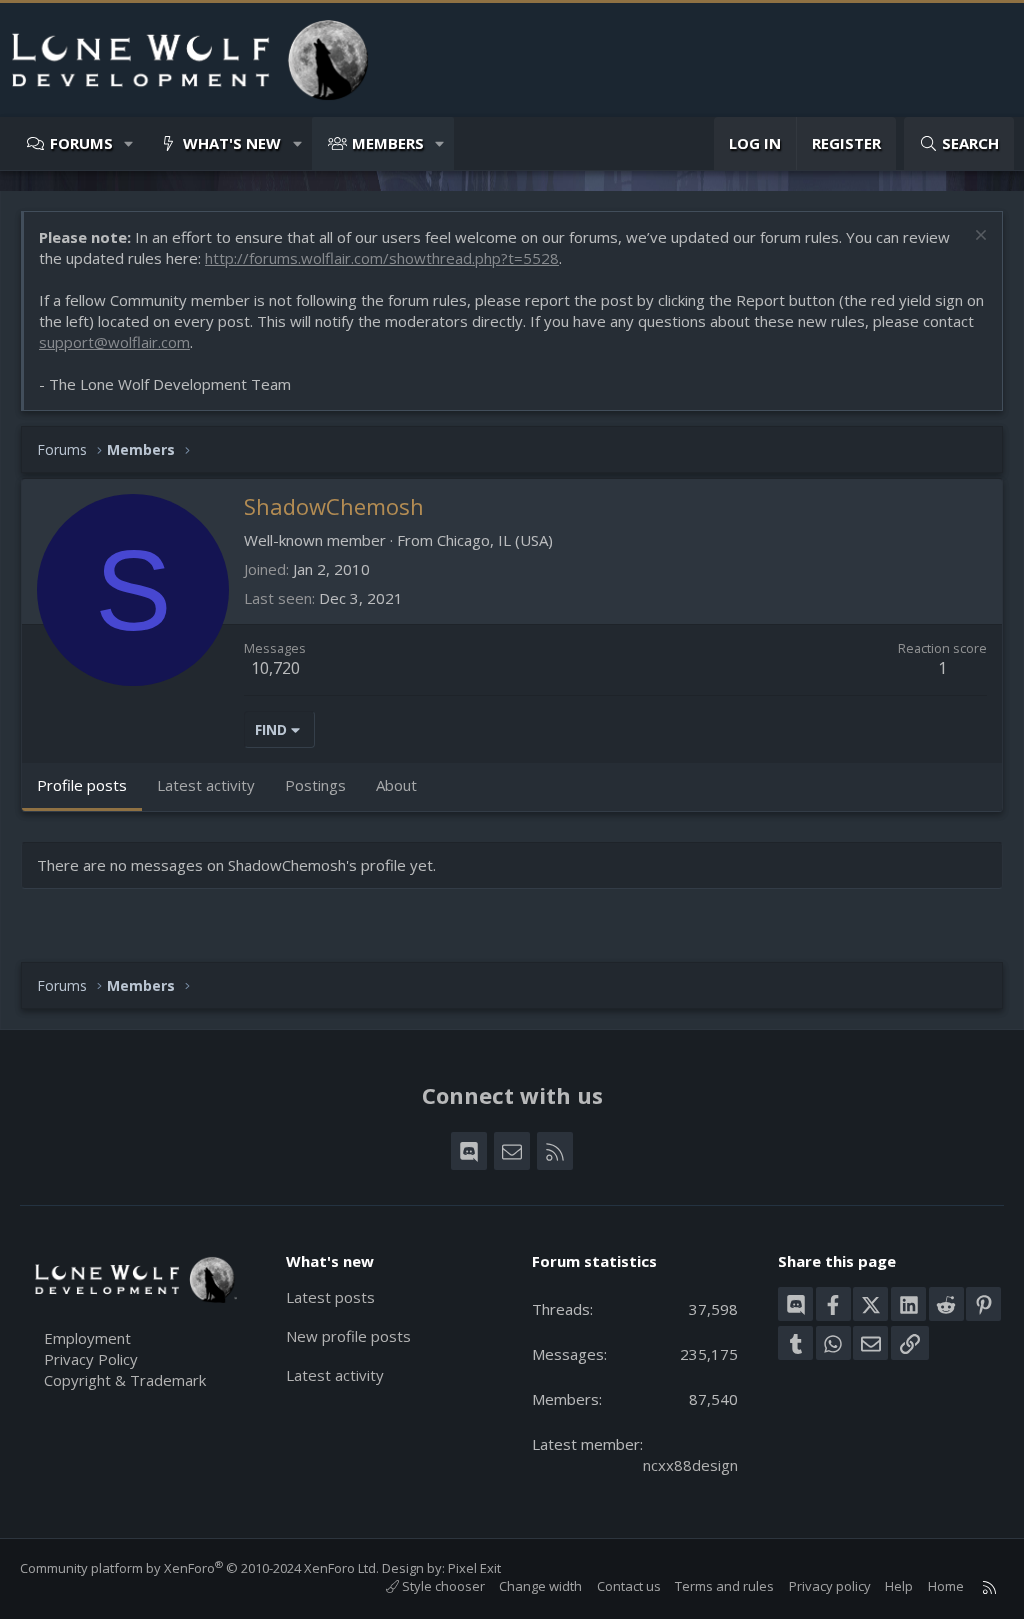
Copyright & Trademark (125, 1380)
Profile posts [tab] (82, 785)
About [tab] (396, 785)
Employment (87, 1338)
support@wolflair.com (114, 342)
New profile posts (348, 1336)
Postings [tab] (315, 785)
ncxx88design (690, 1465)
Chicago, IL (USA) (495, 540)
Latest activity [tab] (206, 785)
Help (899, 1586)
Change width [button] (540, 1586)
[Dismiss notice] (978, 237)
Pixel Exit (474, 1568)
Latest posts (330, 1297)
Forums (81, 143)
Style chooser (442, 1586)
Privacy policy (830, 1586)
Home (946, 1586)
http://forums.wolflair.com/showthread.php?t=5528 (382, 258)
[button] (129, 143)
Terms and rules (724, 1586)
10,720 (275, 668)
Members (388, 143)
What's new (232, 143)
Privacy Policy (91, 1359)
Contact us (629, 1586)
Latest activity (335, 1375)
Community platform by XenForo (199, 1568)
